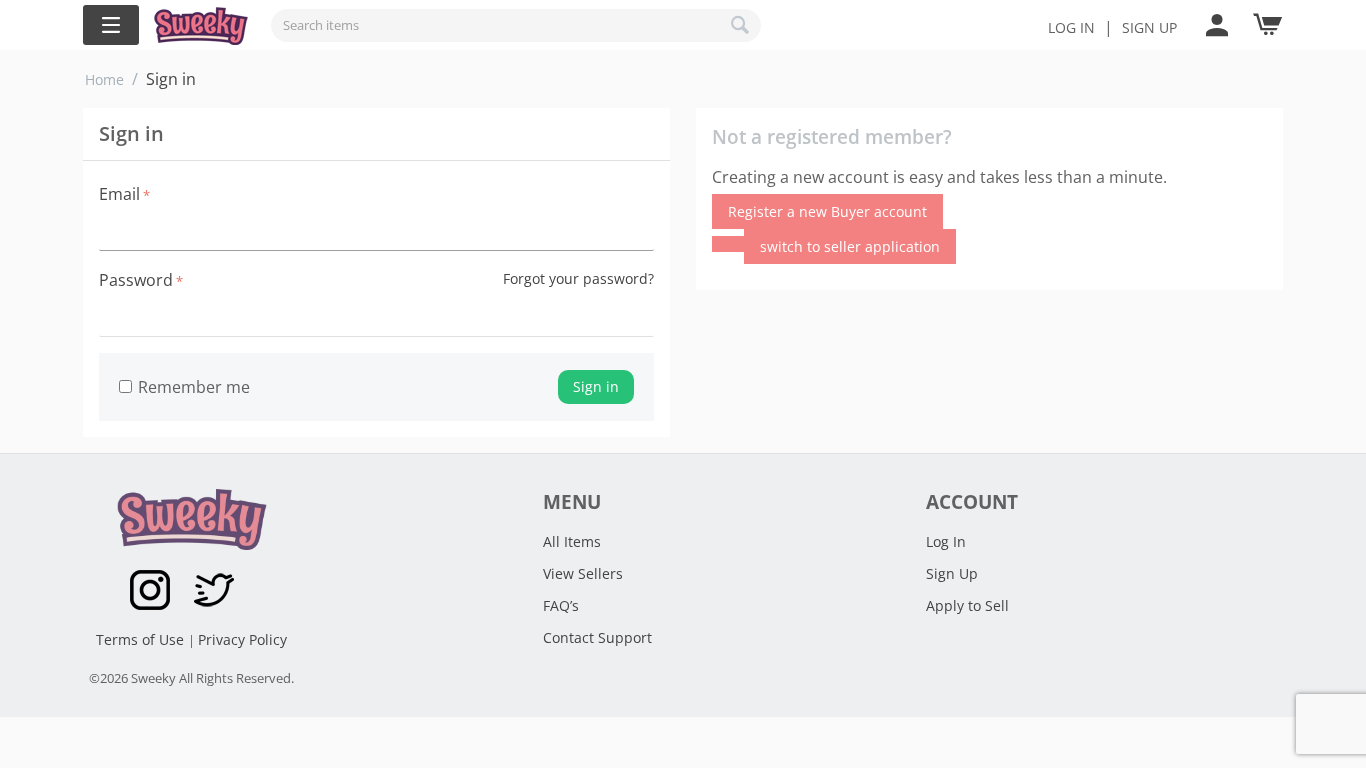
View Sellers (583, 573)
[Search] (741, 25)
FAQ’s (561, 605)
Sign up (1149, 27)
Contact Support (597, 637)
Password (136, 280)
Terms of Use (142, 639)
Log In (1071, 27)
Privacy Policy (242, 639)
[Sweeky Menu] (111, 25)
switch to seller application (850, 246)
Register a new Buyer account (827, 211)
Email (119, 194)
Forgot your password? (578, 278)
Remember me (194, 387)
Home (104, 79)
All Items (572, 541)
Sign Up (952, 573)
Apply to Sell (967, 605)
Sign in (596, 386)
